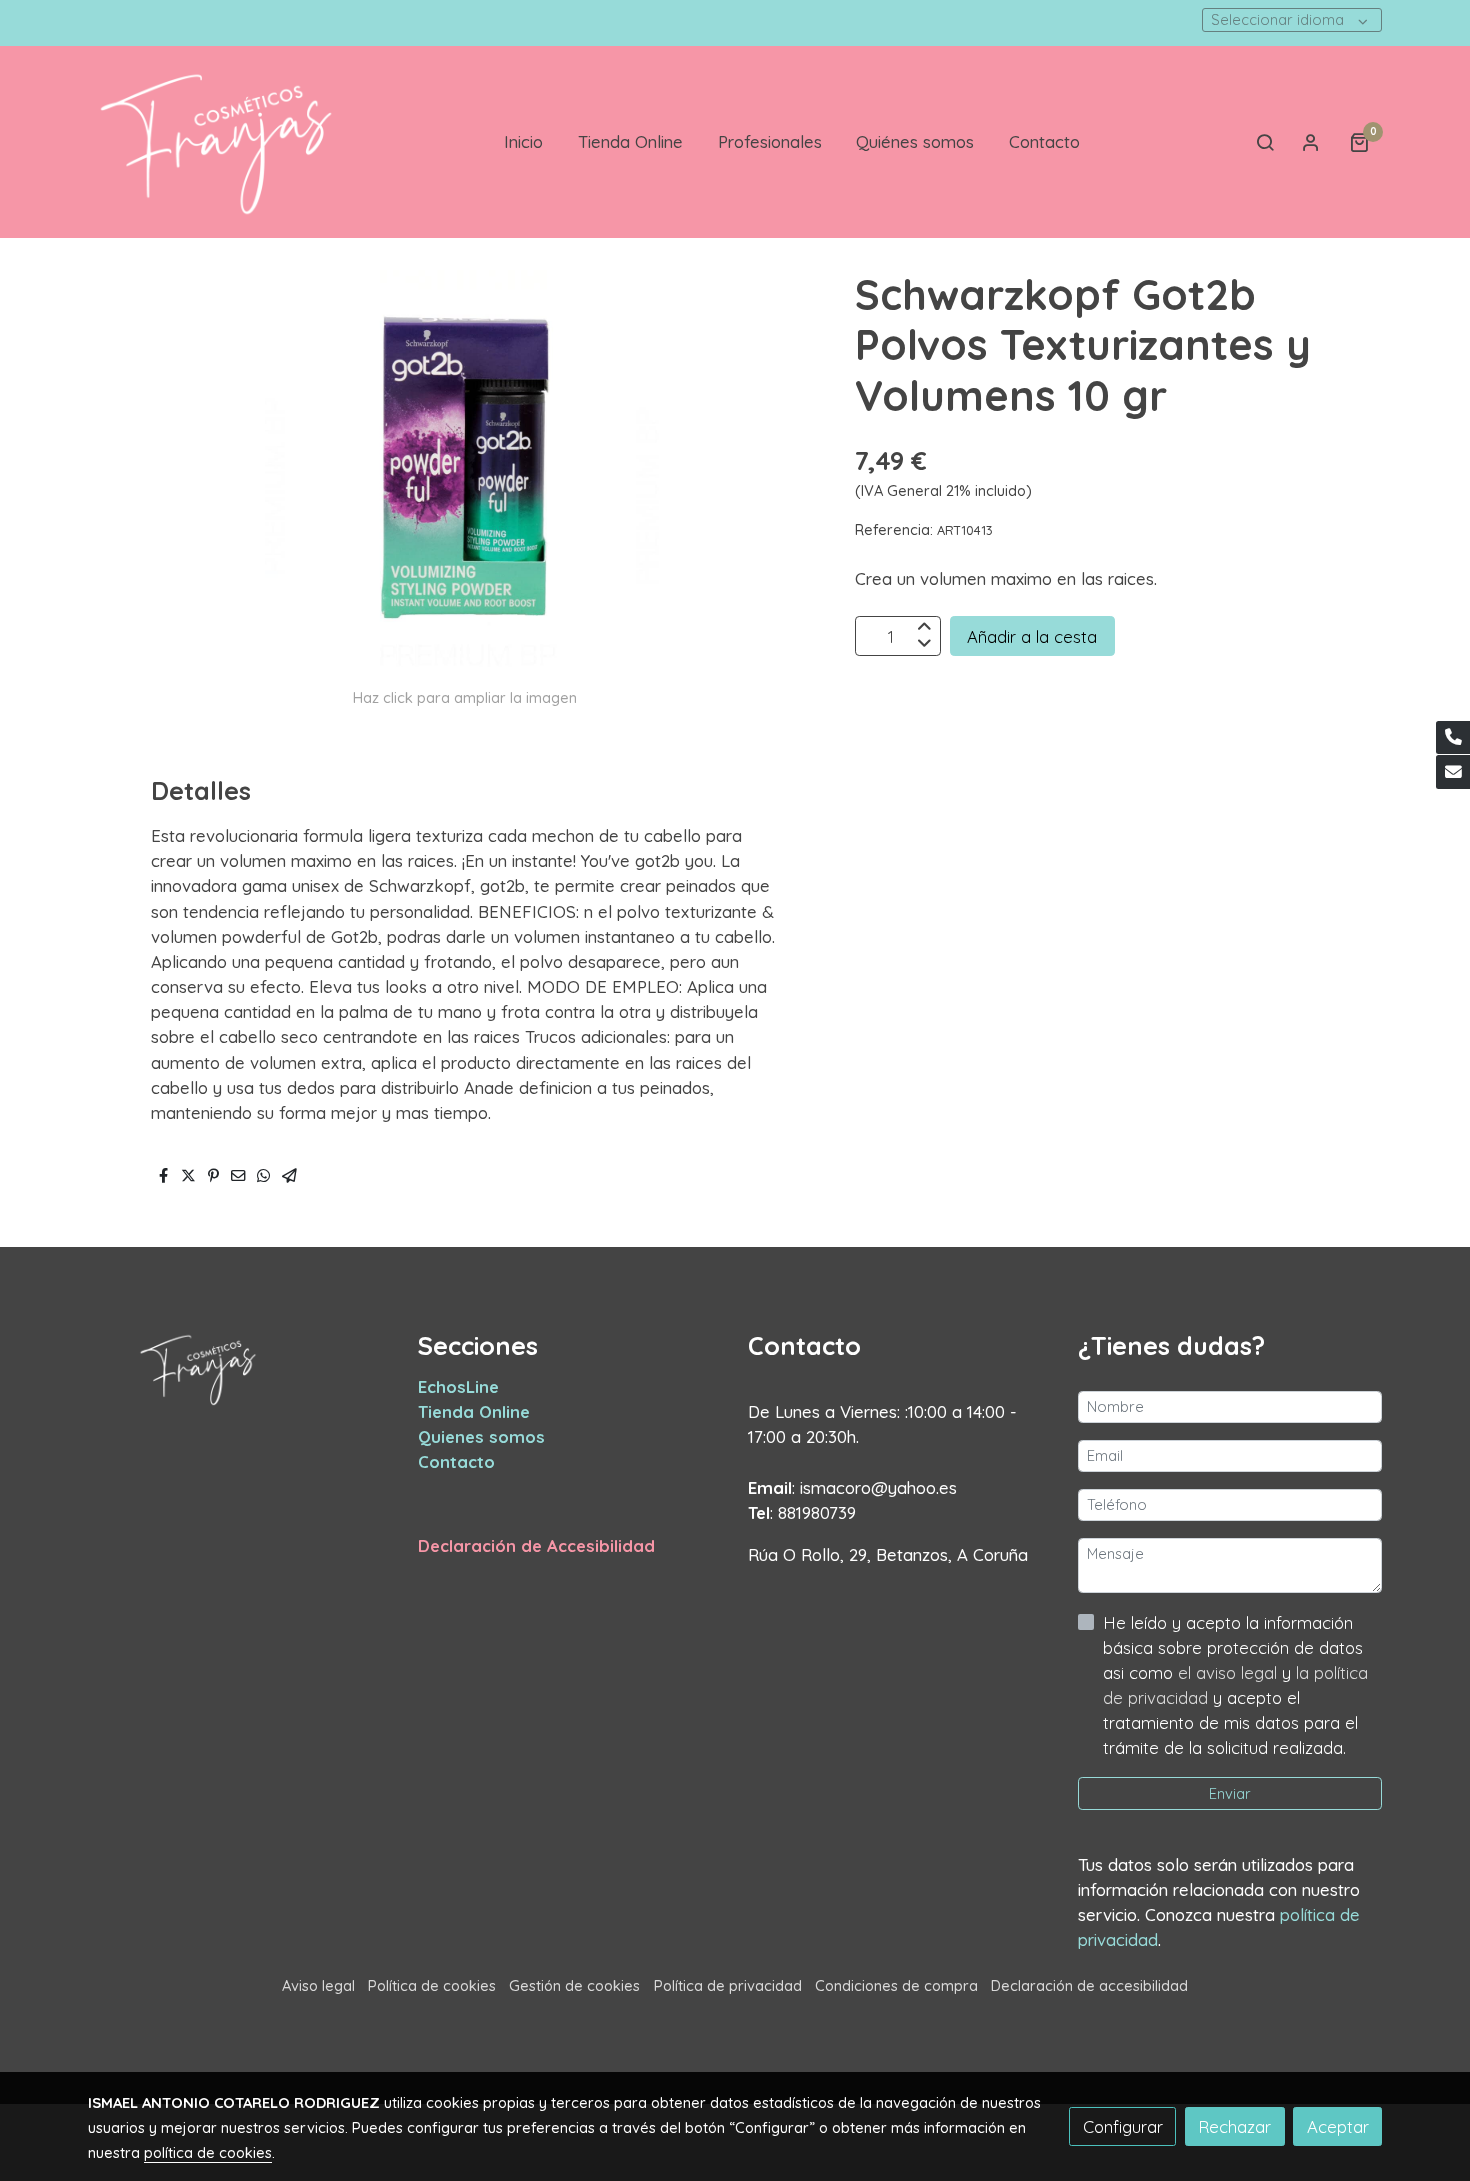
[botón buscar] (1265, 142)
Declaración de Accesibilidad (536, 1545)
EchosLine (458, 1386)
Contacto (456, 1461)
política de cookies (208, 2152)
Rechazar (1234, 2126)
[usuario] (1311, 142)
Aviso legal (318, 1985)
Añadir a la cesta (1032, 636)
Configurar (1123, 2126)
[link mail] (1453, 772)
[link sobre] (240, 1369)
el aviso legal (1230, 1672)
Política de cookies (432, 1985)
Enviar (1230, 1793)
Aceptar (1338, 2126)
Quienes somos (481, 1436)
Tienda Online (474, 1411)
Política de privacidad (728, 1985)
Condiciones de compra (896, 1985)
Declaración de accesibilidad (1089, 1985)
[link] (216, 142)
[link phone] (1453, 738)
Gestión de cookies (574, 1985)
